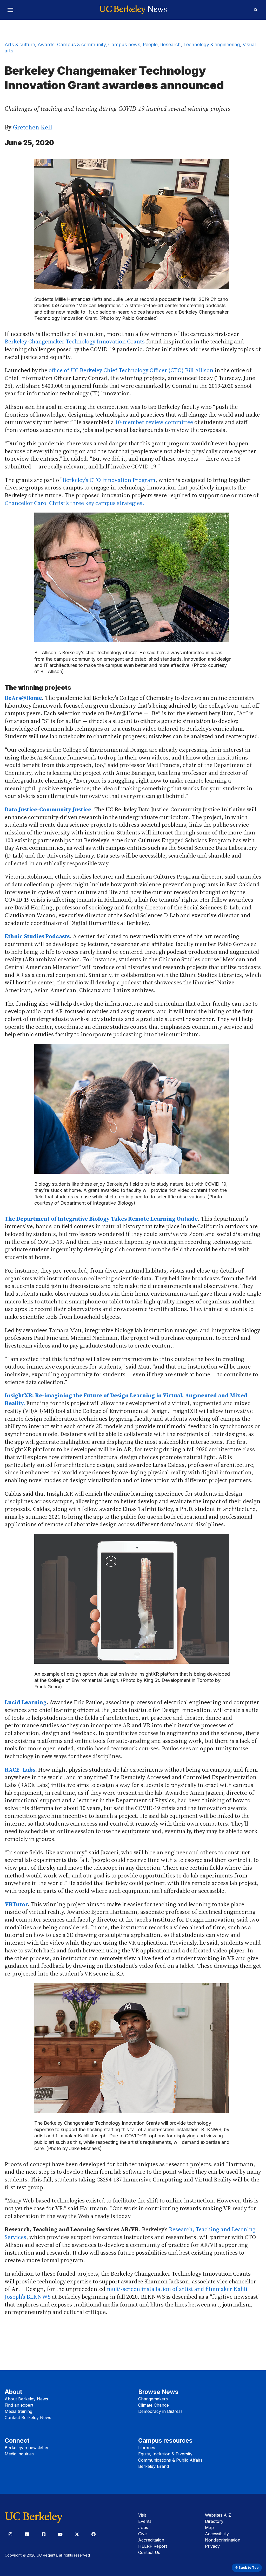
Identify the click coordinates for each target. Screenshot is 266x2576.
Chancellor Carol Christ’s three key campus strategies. (74, 503)
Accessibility (217, 2534)
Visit (142, 2515)
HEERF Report (153, 2546)
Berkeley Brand (154, 2466)
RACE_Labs (20, 1770)
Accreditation (151, 2540)
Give (142, 2534)
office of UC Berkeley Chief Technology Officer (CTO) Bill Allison (131, 370)
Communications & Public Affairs (170, 2460)
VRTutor (16, 1904)
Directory (214, 2521)
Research (171, 44)
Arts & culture (20, 44)
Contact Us (149, 2552)
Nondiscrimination (223, 2540)
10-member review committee (154, 422)
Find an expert (19, 2405)
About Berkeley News (26, 2399)
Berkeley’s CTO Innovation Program (109, 480)
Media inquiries (19, 2454)
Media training (18, 2411)
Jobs (143, 2527)
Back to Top (248, 2568)
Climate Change (154, 2405)
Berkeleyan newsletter (27, 2448)
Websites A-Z (218, 2515)
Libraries (147, 2448)
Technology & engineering (212, 44)
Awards (46, 44)
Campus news (124, 44)
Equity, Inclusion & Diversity (165, 2454)
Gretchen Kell (33, 127)
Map (209, 2527)
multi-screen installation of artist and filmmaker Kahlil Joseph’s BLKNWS (127, 2293)
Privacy (212, 2546)
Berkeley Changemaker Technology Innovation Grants (75, 341)
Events (145, 2521)
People (150, 44)
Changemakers (153, 2399)
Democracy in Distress (160, 2411)
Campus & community (81, 44)
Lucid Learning (26, 1702)
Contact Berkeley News (28, 2418)
